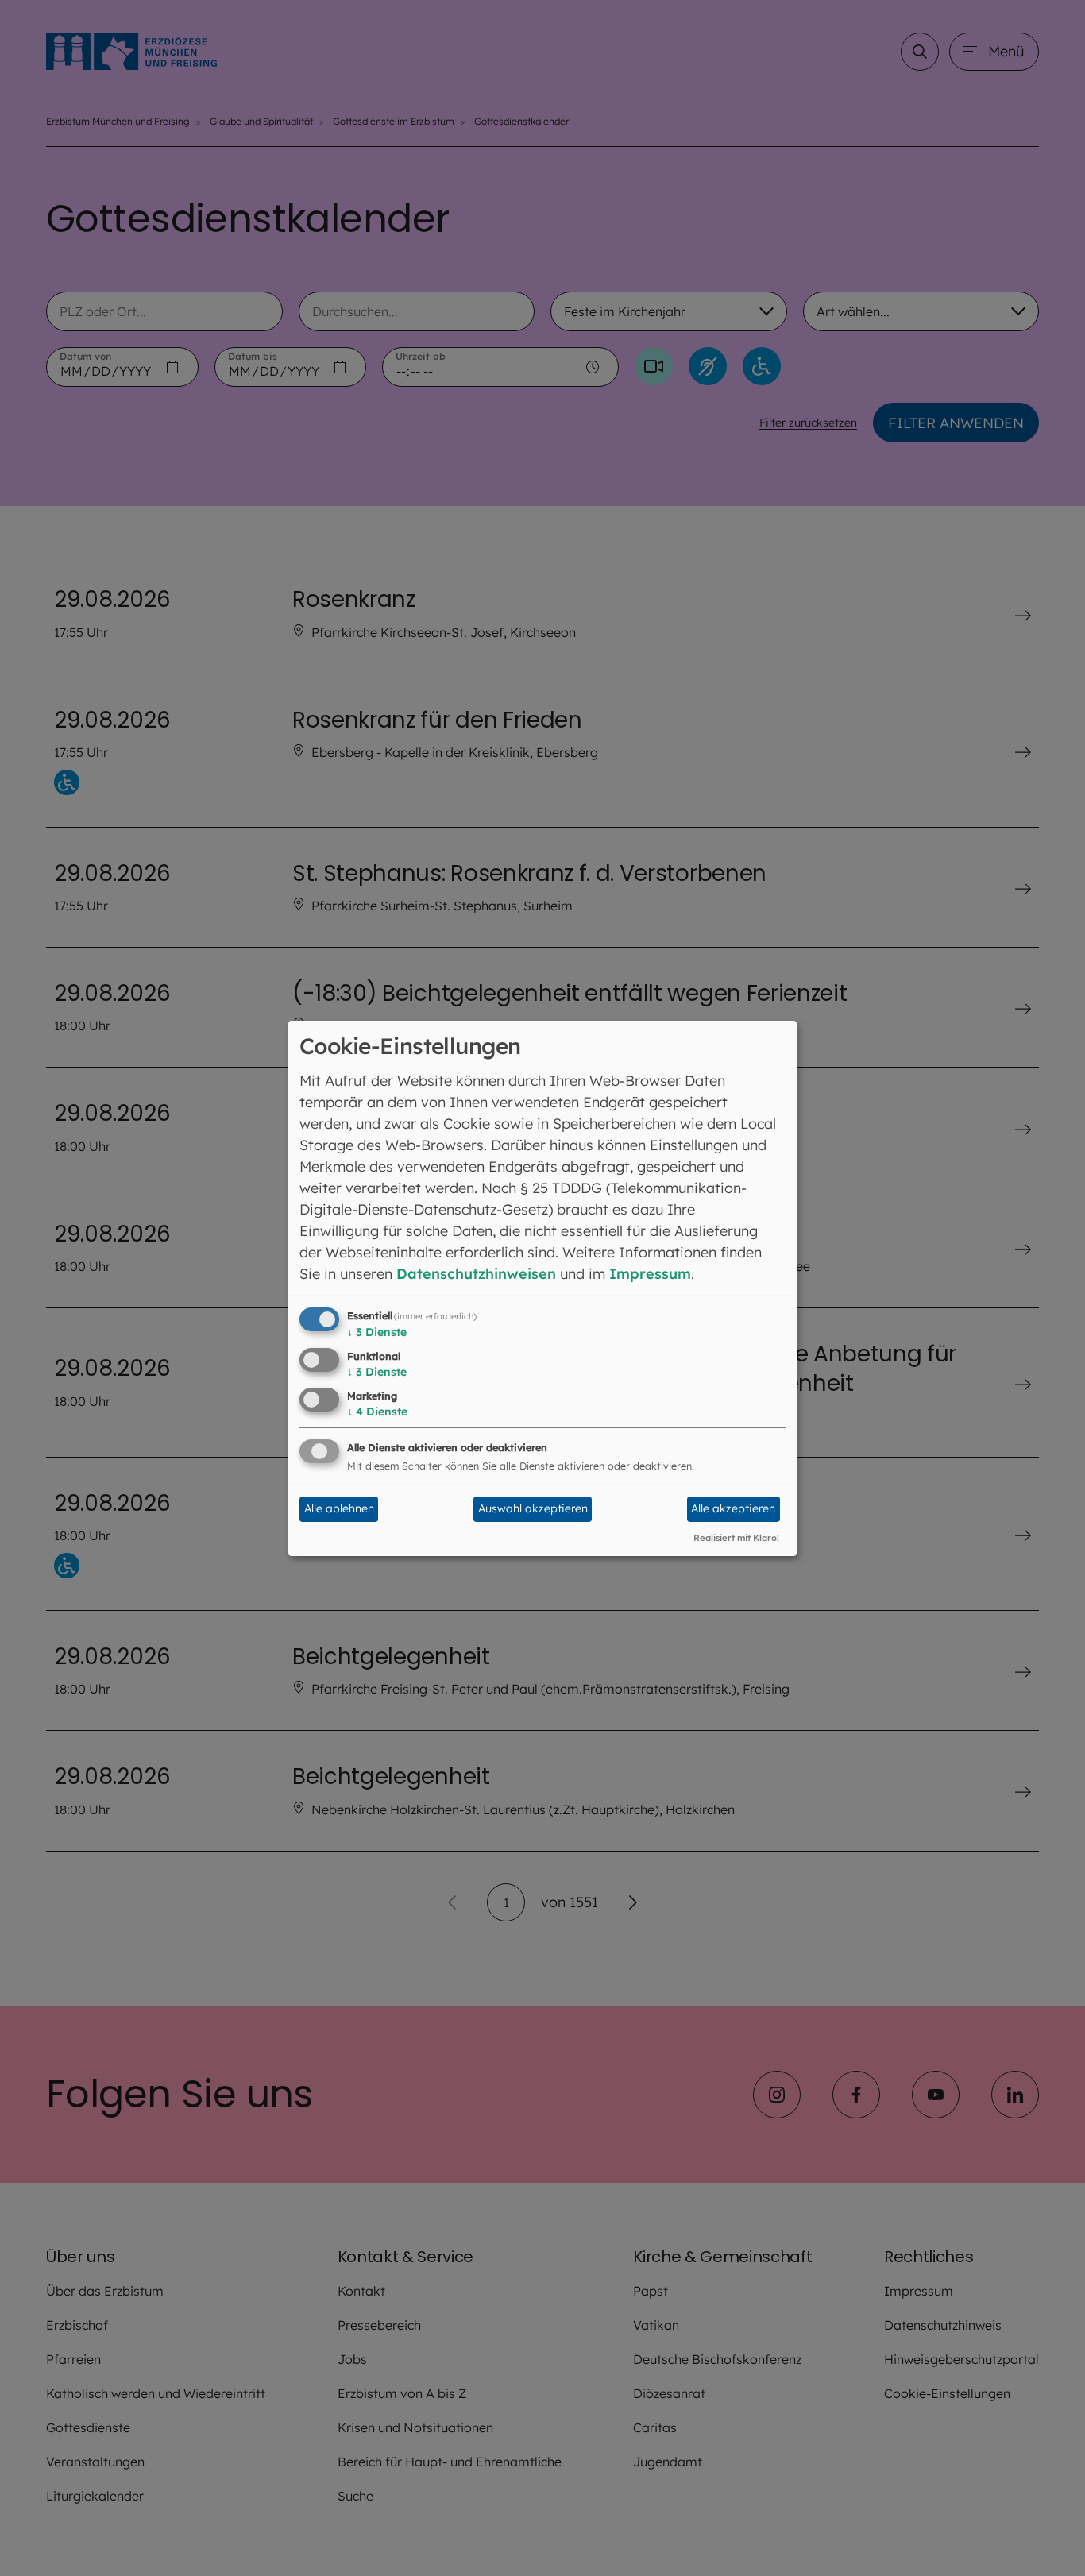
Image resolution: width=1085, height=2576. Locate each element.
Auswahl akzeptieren (533, 1508)
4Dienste (377, 1412)
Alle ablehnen (339, 1508)
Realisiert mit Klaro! (736, 1538)
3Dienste (377, 1332)
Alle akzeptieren (733, 1508)
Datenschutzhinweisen (476, 1274)
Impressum (650, 1274)
